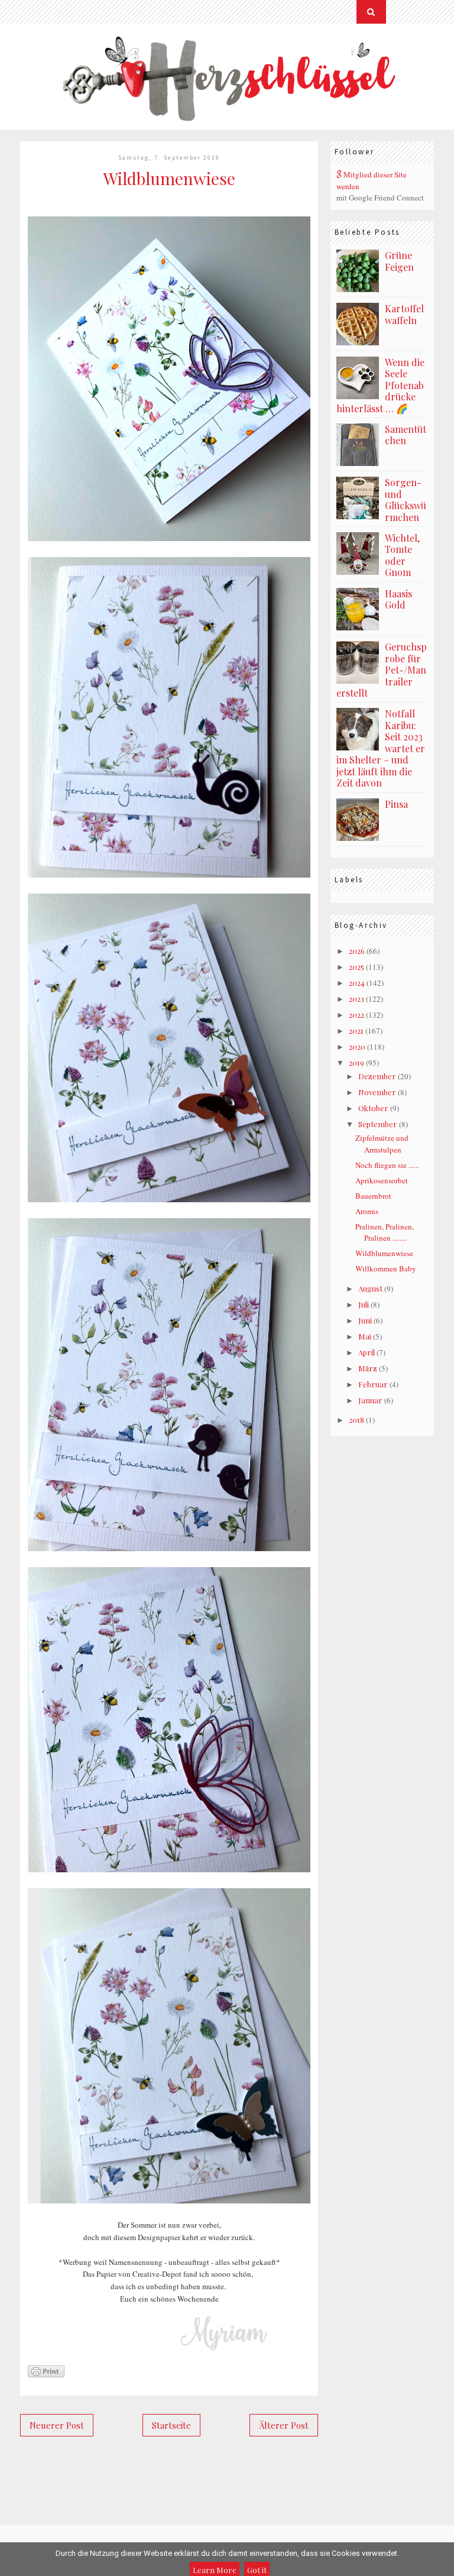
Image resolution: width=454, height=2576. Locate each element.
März (368, 1368)
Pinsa (396, 804)
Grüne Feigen (399, 261)
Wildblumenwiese (384, 1253)
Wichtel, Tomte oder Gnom (402, 555)
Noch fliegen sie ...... (387, 1165)
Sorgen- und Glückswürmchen (406, 500)
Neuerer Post (57, 2425)
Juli (364, 1304)
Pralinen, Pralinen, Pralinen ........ (385, 1232)
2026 (357, 951)
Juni (365, 1320)
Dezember (377, 1076)
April (367, 1352)
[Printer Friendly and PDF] (46, 2375)
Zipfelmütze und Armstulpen (382, 1144)
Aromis (367, 1211)
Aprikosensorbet (382, 1180)
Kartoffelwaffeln (404, 314)
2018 (356, 1420)
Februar (373, 1384)
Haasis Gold (398, 599)
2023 (356, 999)
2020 (357, 1046)
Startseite (171, 2425)
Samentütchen (406, 435)
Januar (370, 1400)
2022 (356, 1014)
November (377, 1092)
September (378, 1124)
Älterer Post (284, 2425)
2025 (356, 967)
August (370, 1288)
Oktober (373, 1108)
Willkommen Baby (386, 1268)
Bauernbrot (373, 1196)
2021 (356, 1030)
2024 (357, 983)
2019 (356, 1062)
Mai (365, 1336)
